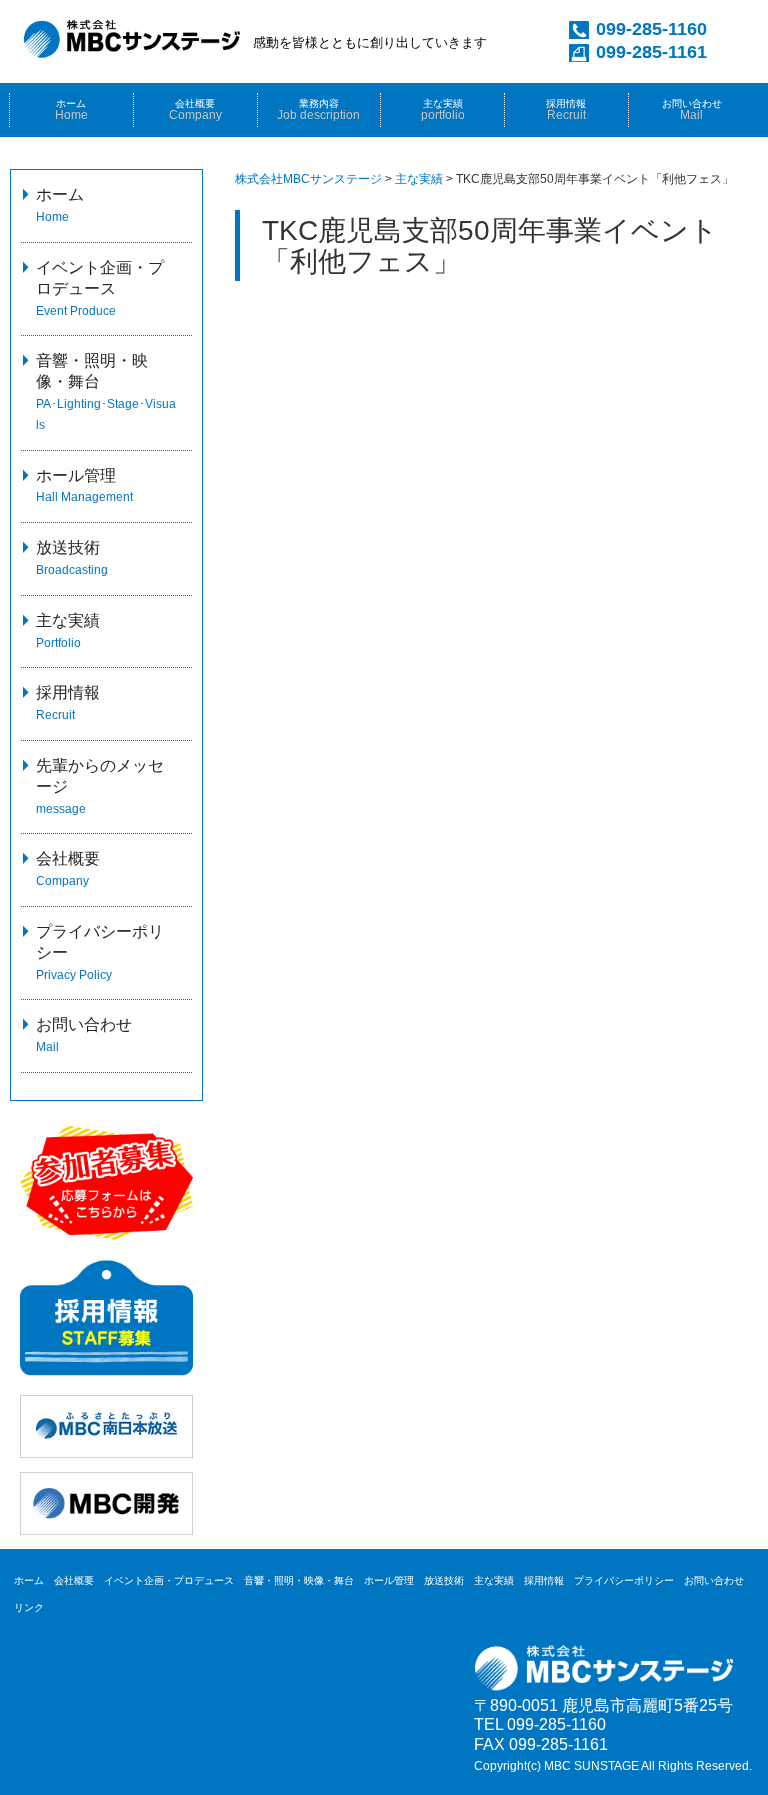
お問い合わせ (692, 110)
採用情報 (544, 1580)
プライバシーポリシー (624, 1580)
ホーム (71, 110)
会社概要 (195, 110)
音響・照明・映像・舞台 (299, 1580)
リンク (29, 1607)
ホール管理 (389, 1580)
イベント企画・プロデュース (100, 288)
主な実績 (443, 110)
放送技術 (444, 1580)
